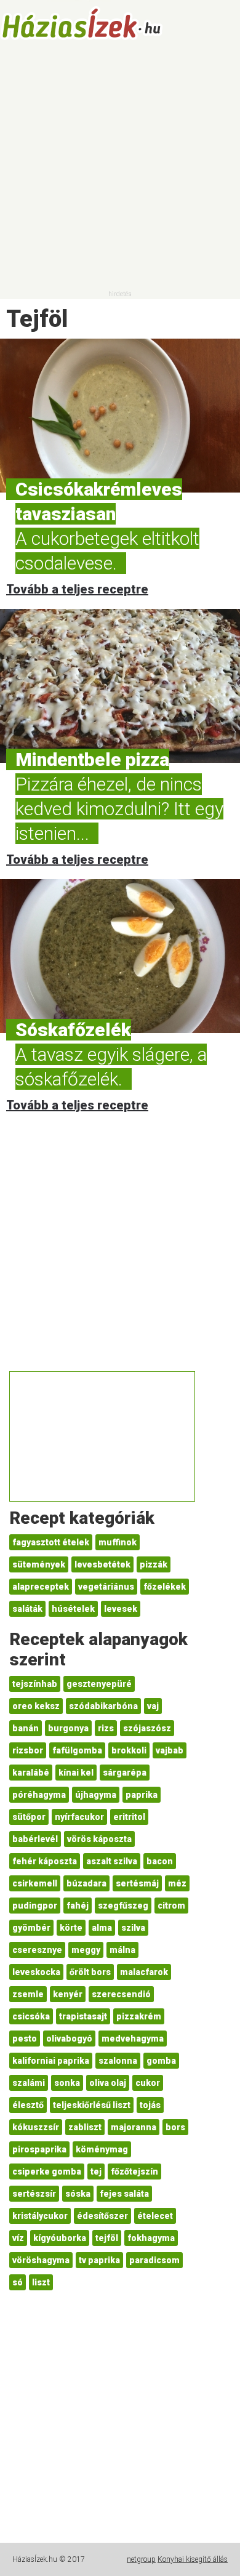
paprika (142, 1795)
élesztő (28, 2105)
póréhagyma (39, 1795)
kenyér (68, 1994)
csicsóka (31, 2016)
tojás (150, 2105)
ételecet (155, 2216)
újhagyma (96, 1795)
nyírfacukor (79, 1817)
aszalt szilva (112, 1861)
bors (175, 2127)
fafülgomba (77, 1750)
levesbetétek (102, 1564)
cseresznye (37, 1950)
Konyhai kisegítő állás (193, 2559)
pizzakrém (139, 2016)
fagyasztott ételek (51, 1542)
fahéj (78, 1906)
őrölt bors (90, 1972)
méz (177, 1883)
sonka (67, 2083)
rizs (106, 1728)
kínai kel (76, 1773)
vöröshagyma (41, 2260)
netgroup (141, 2559)
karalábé (31, 1773)
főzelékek (165, 1587)
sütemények (39, 1564)
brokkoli (129, 1750)
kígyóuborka (60, 2238)
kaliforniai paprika (51, 2061)
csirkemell (35, 1883)
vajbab (170, 1750)
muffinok (118, 1542)
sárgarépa (125, 1773)
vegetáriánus (106, 1587)
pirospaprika (39, 2149)
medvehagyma (133, 2039)
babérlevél (35, 1839)
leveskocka (36, 1972)
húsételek (73, 1609)
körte (71, 1928)
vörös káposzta (99, 1839)
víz (18, 2238)
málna (122, 1950)
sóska (78, 2194)
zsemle (28, 1994)
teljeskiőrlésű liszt (92, 2105)
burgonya (68, 1728)
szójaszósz (147, 1728)
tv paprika (99, 2260)
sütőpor (29, 1817)
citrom (171, 1906)
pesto (25, 2039)
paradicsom (154, 2260)
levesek (121, 1609)
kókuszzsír (36, 2127)
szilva (133, 1928)
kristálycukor (40, 2216)
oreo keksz (36, 1706)
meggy (86, 1950)
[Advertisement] (120, 169)
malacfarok (144, 1972)
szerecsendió (121, 1994)
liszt (41, 2282)
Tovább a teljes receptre (77, 589)
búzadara (86, 1883)
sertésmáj (137, 1883)
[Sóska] (120, 956)
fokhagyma (151, 2238)
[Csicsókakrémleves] (120, 416)
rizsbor (28, 1750)
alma (102, 1928)
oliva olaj (108, 2083)
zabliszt (85, 2127)
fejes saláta (124, 2194)
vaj (153, 1706)
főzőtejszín (134, 2171)
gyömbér (31, 1928)
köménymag (102, 2149)
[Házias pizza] (120, 686)
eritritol (129, 1817)
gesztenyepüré (99, 1684)
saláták (27, 1609)
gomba (161, 2061)
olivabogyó (69, 2039)
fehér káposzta (45, 1861)
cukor (148, 2083)
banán (26, 1728)
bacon (160, 1861)
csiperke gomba (47, 2171)
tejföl (107, 2238)
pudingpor (35, 1906)
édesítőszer (102, 2216)
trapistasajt (83, 2016)
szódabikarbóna (103, 1706)
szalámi (29, 2083)
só (18, 2282)
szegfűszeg (123, 1906)
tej (96, 2171)
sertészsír (34, 2194)
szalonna (118, 2061)
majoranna (134, 2127)
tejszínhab (35, 1684)
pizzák (154, 1564)
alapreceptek (41, 1587)
